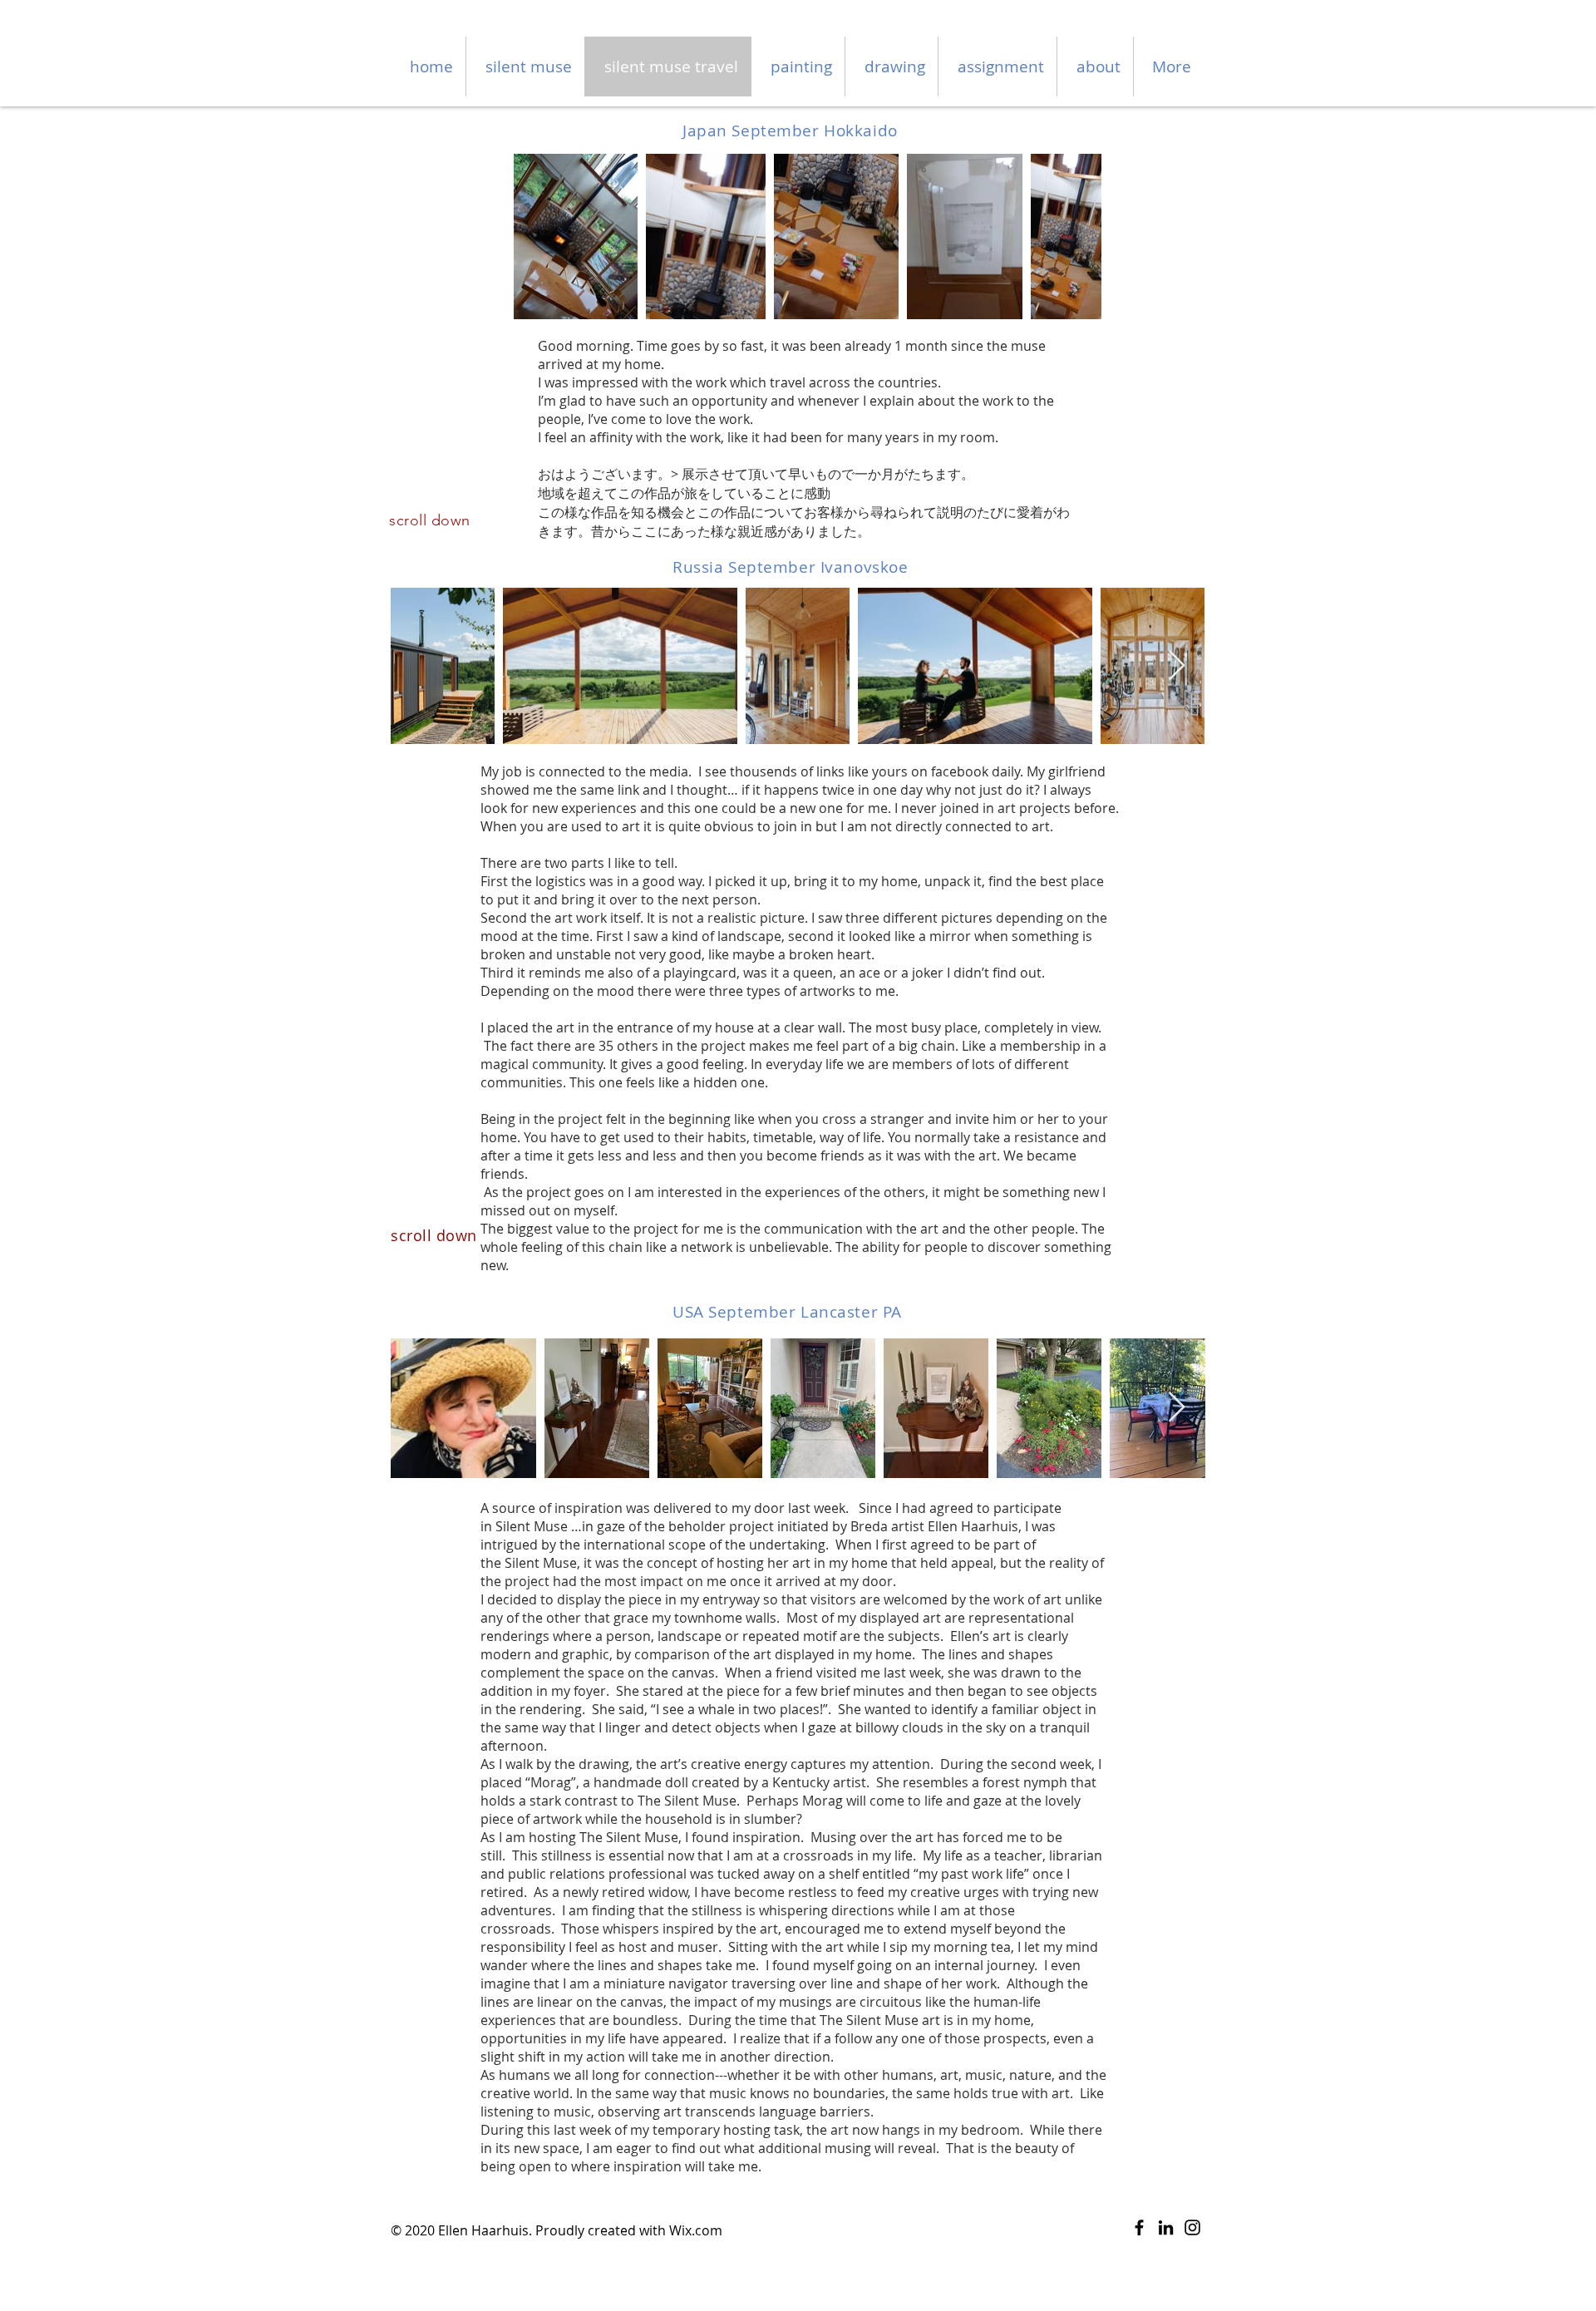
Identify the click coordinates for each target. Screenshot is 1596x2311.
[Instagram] (1192, 2227)
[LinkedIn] (1166, 2227)
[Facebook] (1139, 2227)
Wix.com (696, 2230)
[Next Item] (1177, 666)
